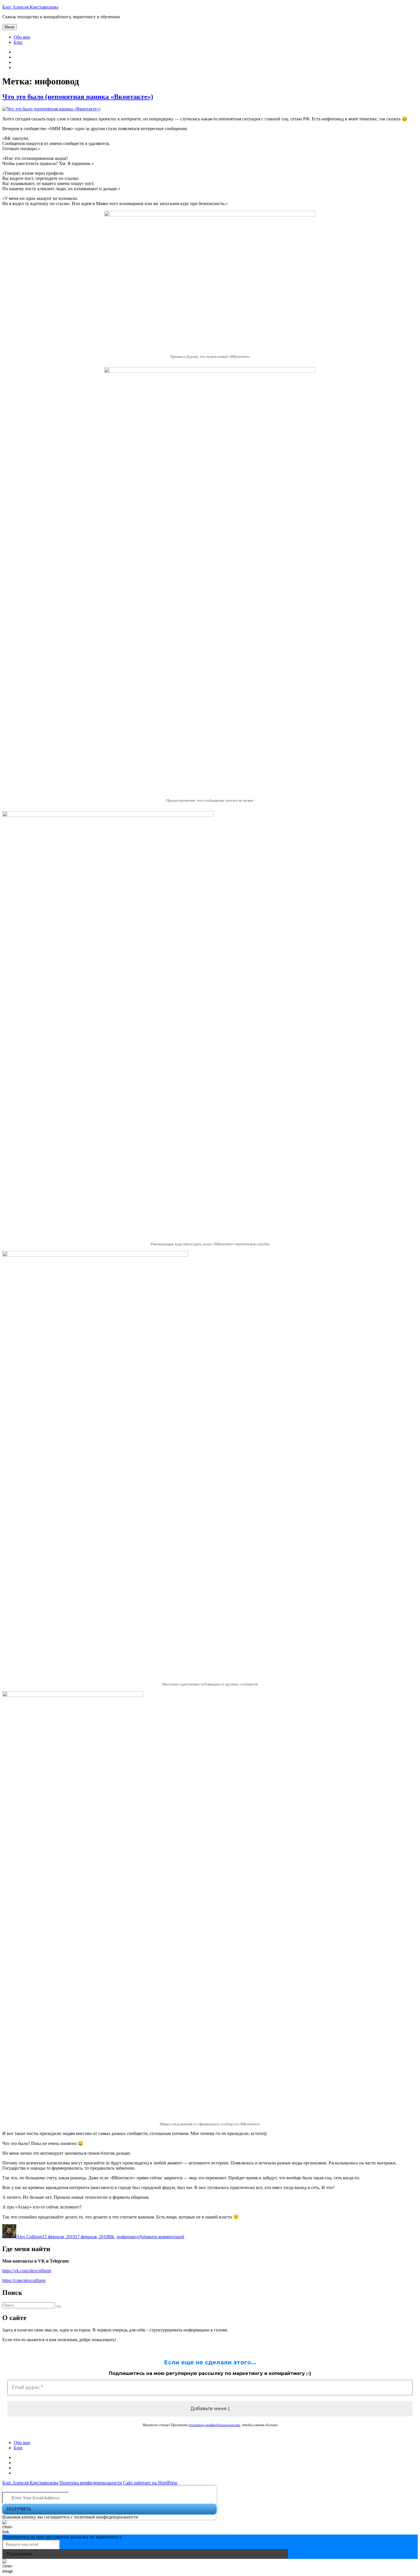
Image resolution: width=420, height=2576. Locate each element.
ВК (111, 2237)
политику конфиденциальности (215, 2425)
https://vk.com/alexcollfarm (27, 2271)
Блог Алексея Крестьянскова (30, 7)
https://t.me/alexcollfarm (24, 2280)
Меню (10, 27)
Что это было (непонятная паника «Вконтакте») (78, 97)
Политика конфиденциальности (91, 2483)
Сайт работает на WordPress (150, 2483)
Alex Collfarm (29, 2237)
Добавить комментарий (161, 2237)
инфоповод (128, 2237)
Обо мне (22, 37)
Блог (18, 42)
